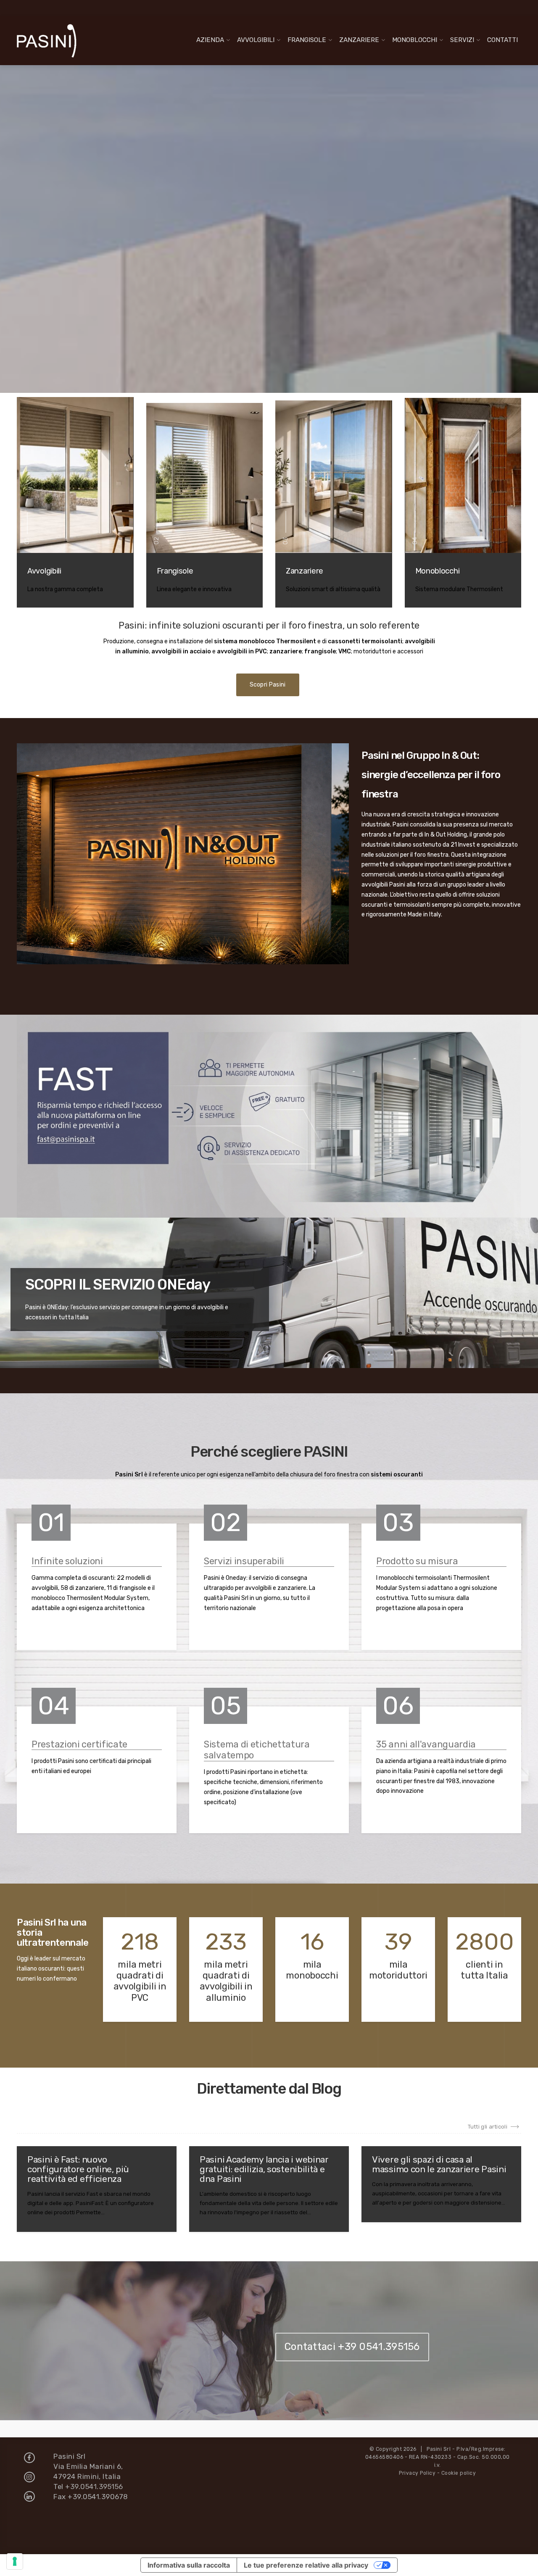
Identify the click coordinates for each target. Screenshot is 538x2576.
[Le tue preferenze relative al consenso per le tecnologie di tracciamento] (15, 2561)
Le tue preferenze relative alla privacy (306, 2565)
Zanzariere (359, 40)
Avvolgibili (256, 40)
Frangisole (307, 40)
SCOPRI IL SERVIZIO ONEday (118, 1284)
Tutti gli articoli (488, 2127)
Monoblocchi (415, 40)
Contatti (502, 40)
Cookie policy (459, 2473)
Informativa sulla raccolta (189, 2565)
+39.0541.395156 (94, 2487)
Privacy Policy (417, 2473)
